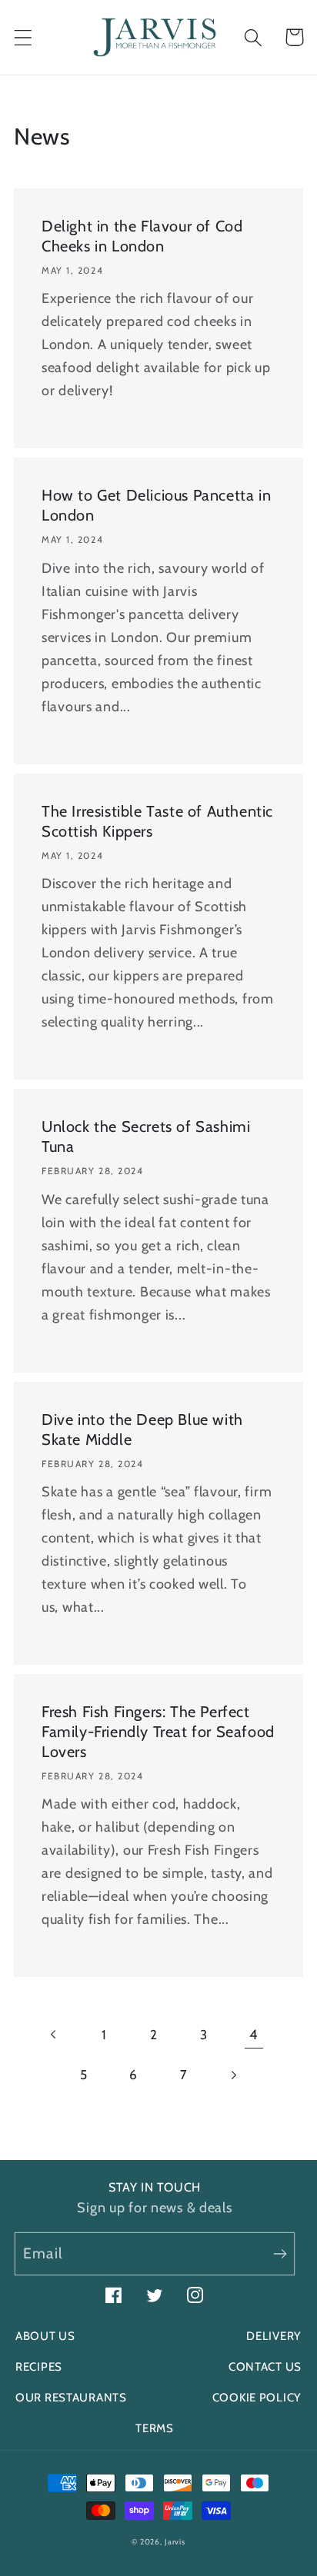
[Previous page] (54, 2034)
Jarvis (175, 2542)
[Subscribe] (280, 2253)
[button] (23, 37)
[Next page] (234, 2075)
